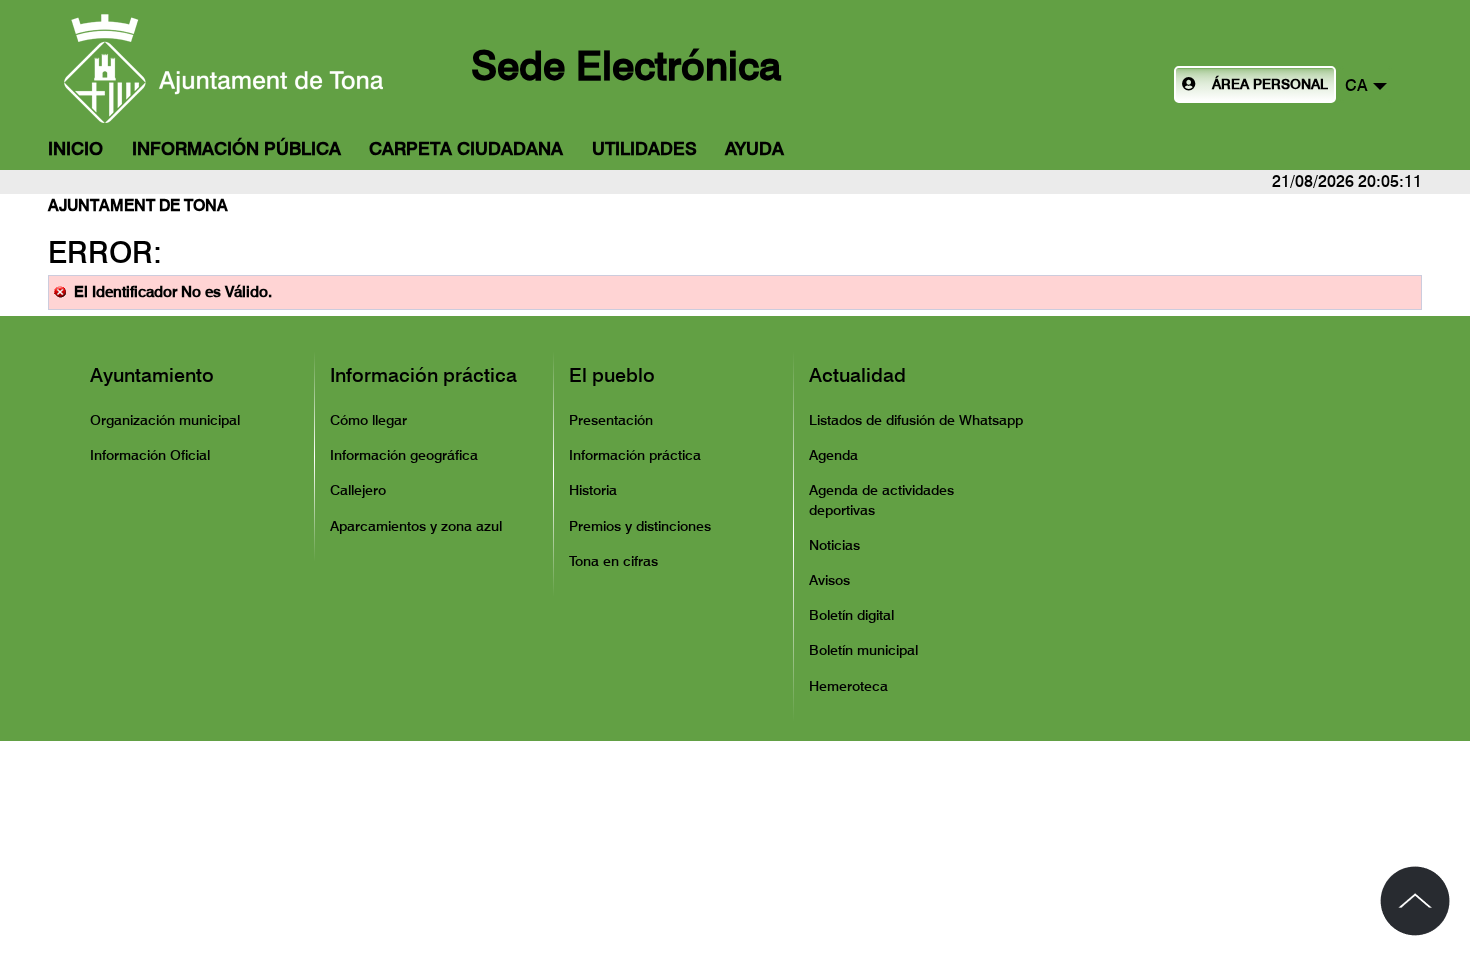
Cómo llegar (368, 420)
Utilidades (644, 148)
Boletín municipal (863, 650)
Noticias (834, 545)
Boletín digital (851, 615)
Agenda (833, 455)
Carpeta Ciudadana (466, 148)
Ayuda (754, 148)
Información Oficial (150, 455)
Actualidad (857, 375)
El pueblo (612, 375)
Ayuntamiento (152, 375)
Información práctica (423, 375)
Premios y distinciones (640, 526)
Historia (593, 490)
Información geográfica (404, 455)
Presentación (611, 420)
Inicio (75, 148)
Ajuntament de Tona (138, 205)
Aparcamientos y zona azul (416, 526)
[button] (1366, 84)
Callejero (358, 490)
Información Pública (236, 148)
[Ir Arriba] (1415, 901)
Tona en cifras (613, 561)
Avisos (829, 580)
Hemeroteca (848, 686)
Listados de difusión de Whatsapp (916, 420)
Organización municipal (165, 420)
